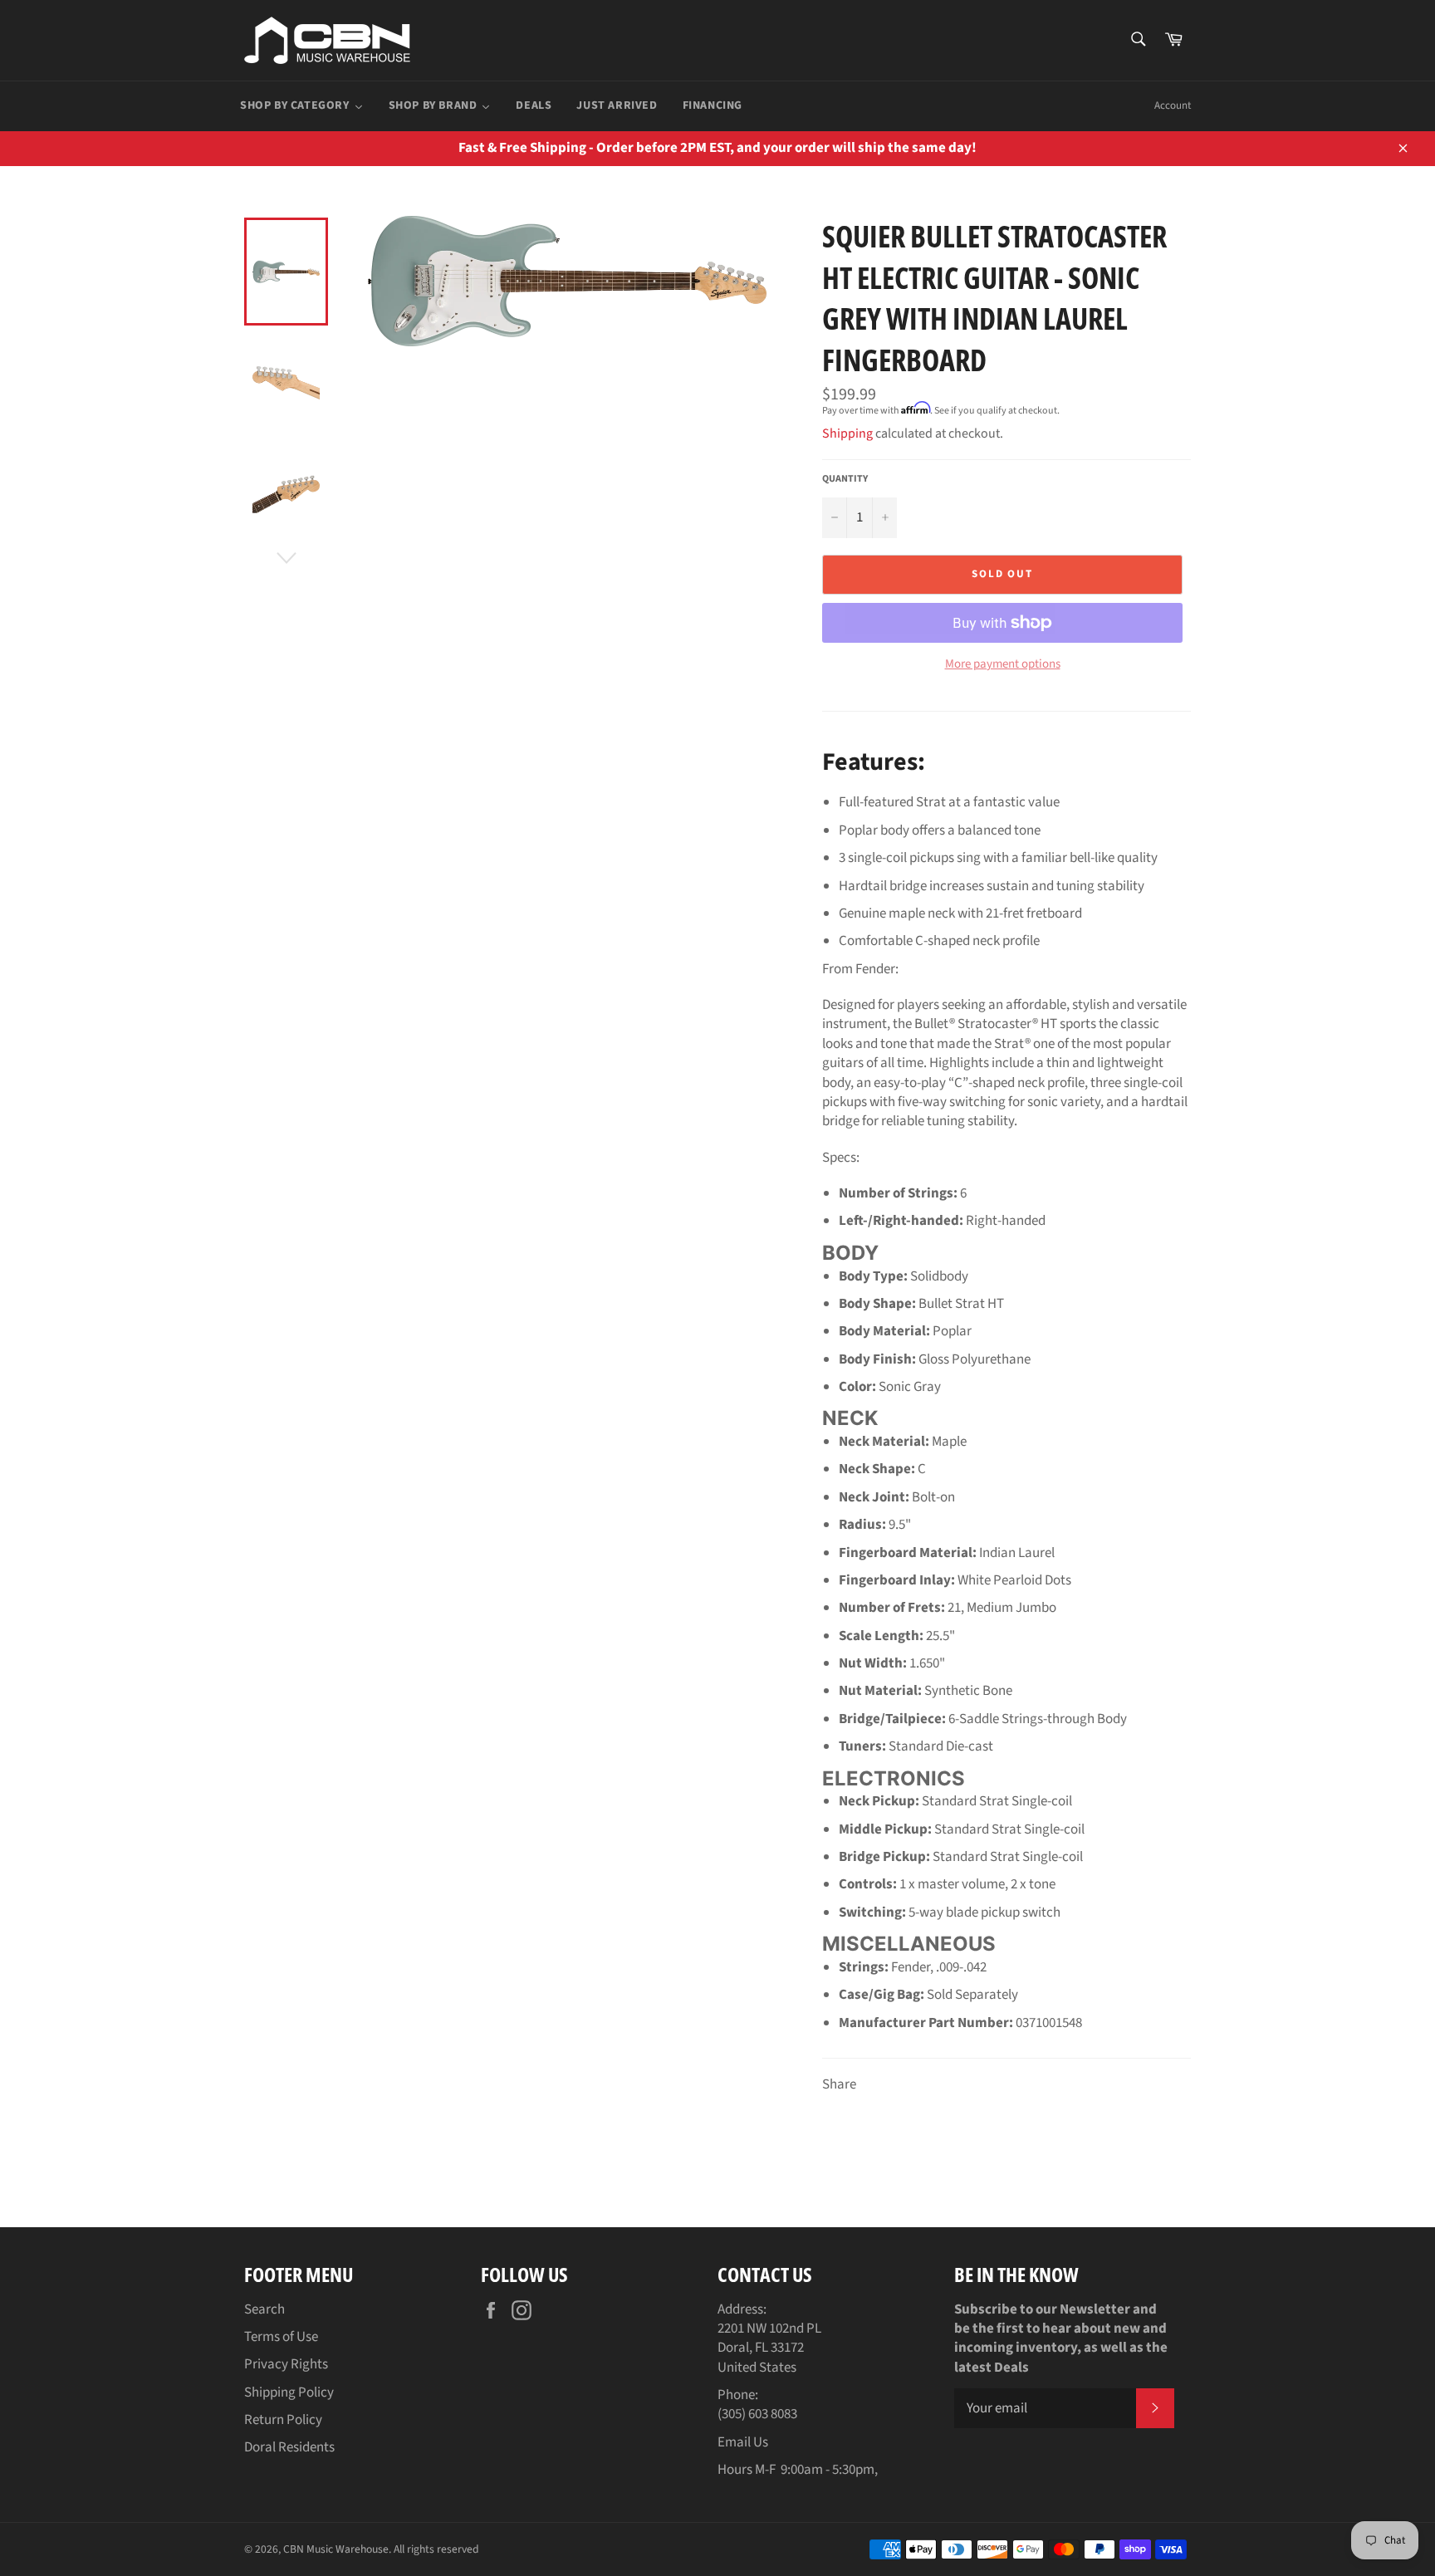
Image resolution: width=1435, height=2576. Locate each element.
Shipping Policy (289, 2392)
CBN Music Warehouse (336, 2549)
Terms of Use (281, 2337)
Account (1173, 105)
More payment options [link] (1003, 664)
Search (264, 2309)
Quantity (845, 479)
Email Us (743, 2442)
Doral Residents (289, 2447)
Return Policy (283, 2420)
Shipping (847, 433)
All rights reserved (436, 2549)
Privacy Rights (286, 2364)
